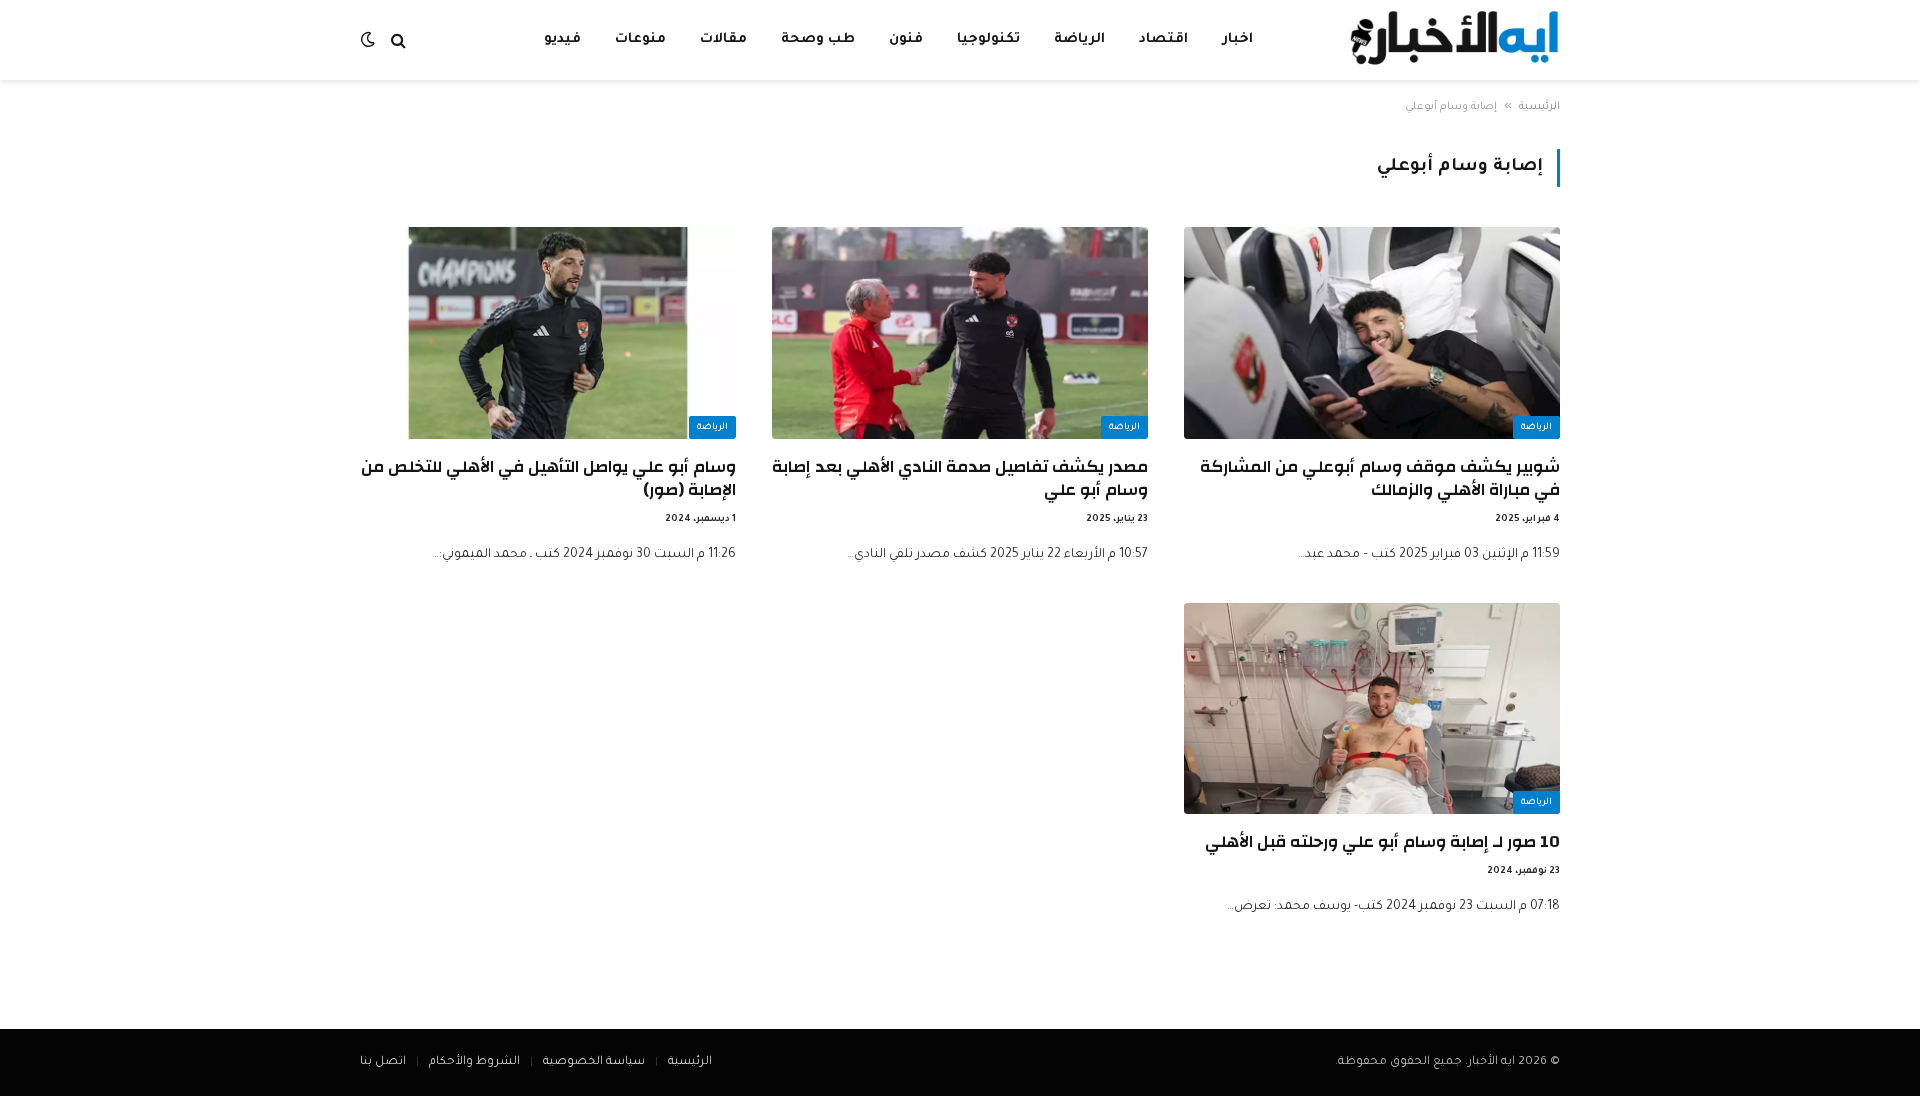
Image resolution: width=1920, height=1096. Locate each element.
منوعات (640, 39)
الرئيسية (1539, 107)
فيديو (562, 39)
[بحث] (398, 40)
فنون (906, 39)
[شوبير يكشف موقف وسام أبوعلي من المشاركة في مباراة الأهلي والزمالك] (1372, 333)
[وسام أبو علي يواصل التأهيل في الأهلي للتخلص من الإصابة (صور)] (548, 333)
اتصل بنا (383, 1062)
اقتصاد (1163, 39)
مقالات (723, 39)
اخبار (1237, 39)
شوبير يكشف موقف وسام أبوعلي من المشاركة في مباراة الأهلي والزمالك (1380, 478)
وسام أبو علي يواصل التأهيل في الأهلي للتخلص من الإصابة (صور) (548, 478)
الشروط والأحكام (474, 1062)
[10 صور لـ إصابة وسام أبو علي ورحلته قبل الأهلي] (1372, 709)
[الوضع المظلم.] (370, 40)
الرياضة (1079, 39)
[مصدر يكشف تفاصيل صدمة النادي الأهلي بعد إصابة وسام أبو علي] (960, 333)
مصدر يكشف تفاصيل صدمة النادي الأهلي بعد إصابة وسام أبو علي (960, 478)
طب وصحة (818, 39)
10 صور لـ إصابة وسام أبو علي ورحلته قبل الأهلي (1382, 841)
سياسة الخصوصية (594, 1062)
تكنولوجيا (988, 39)
